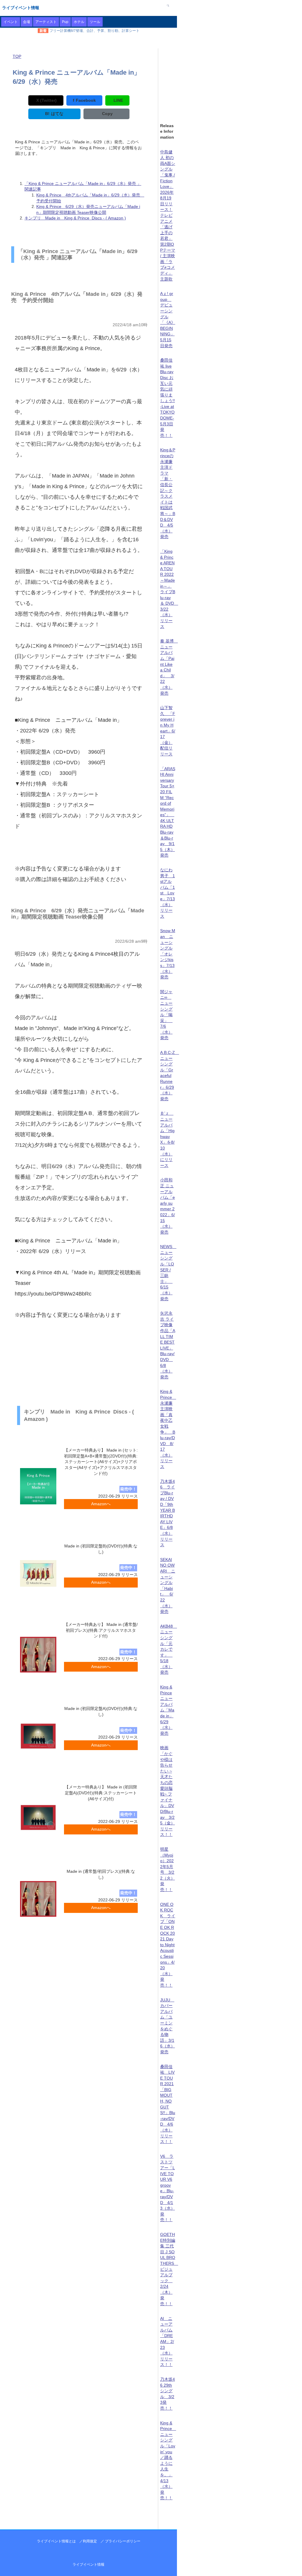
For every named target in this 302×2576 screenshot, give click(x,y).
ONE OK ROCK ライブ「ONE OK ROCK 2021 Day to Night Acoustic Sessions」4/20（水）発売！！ (168, 1945)
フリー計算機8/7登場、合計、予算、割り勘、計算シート (95, 31)
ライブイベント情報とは (56, 2541)
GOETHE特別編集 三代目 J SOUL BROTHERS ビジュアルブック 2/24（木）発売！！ (169, 2269)
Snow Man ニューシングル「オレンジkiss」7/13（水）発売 (168, 954)
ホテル (79, 22)
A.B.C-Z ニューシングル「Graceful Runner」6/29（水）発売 (170, 1076)
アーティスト (46, 22)
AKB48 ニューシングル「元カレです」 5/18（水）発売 (169, 1649)
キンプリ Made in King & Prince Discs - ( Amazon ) (75, 218)
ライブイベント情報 (21, 8)
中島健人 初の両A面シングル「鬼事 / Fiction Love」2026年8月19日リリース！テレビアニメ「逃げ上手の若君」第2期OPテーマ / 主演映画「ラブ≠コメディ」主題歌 (168, 215)
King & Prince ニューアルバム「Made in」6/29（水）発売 (167, 1710)
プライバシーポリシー (123, 2541)
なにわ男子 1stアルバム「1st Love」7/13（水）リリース (168, 893)
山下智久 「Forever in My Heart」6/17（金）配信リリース (168, 731)
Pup (65, 22)
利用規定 (90, 2541)
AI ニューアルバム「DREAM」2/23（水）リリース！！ (167, 2342)
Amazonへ (101, 1504)
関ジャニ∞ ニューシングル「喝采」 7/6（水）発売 (166, 1015)
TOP (17, 56)
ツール (95, 22)
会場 (27, 22)
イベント (11, 22)
